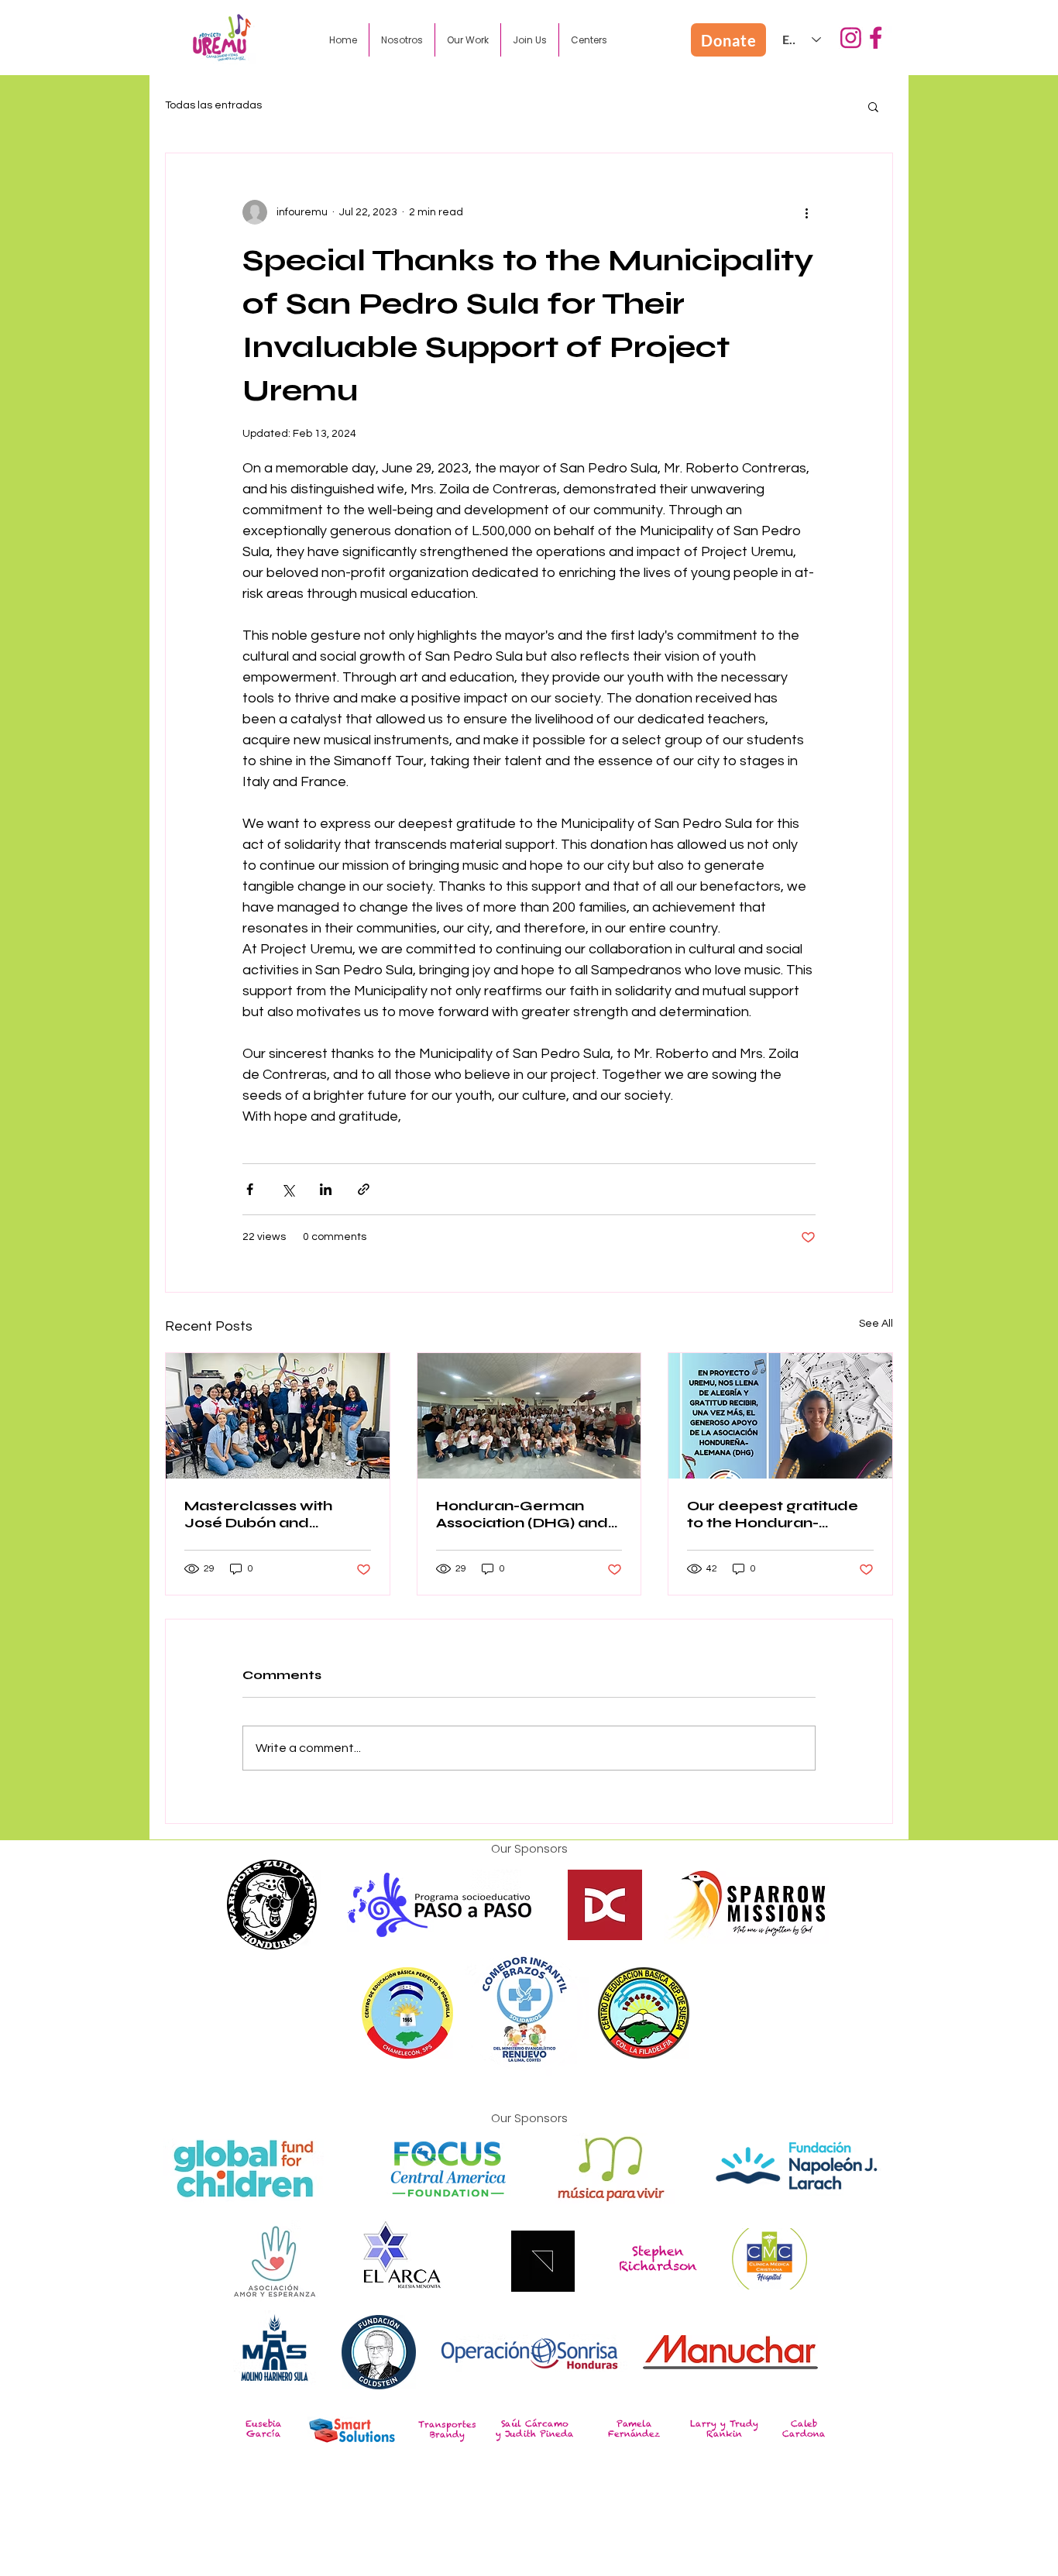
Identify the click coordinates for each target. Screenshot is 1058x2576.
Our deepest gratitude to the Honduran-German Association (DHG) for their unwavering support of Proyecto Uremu (773, 1514)
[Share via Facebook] (250, 1189)
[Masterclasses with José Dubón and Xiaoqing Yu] (278, 1416)
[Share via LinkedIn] (326, 1189)
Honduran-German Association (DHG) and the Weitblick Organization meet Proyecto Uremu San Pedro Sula (522, 1514)
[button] (402, 40)
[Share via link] (364, 1189)
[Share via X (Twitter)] (288, 1189)
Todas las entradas (213, 105)
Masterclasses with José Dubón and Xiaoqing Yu (258, 1514)
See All (876, 1324)
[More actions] (806, 212)
